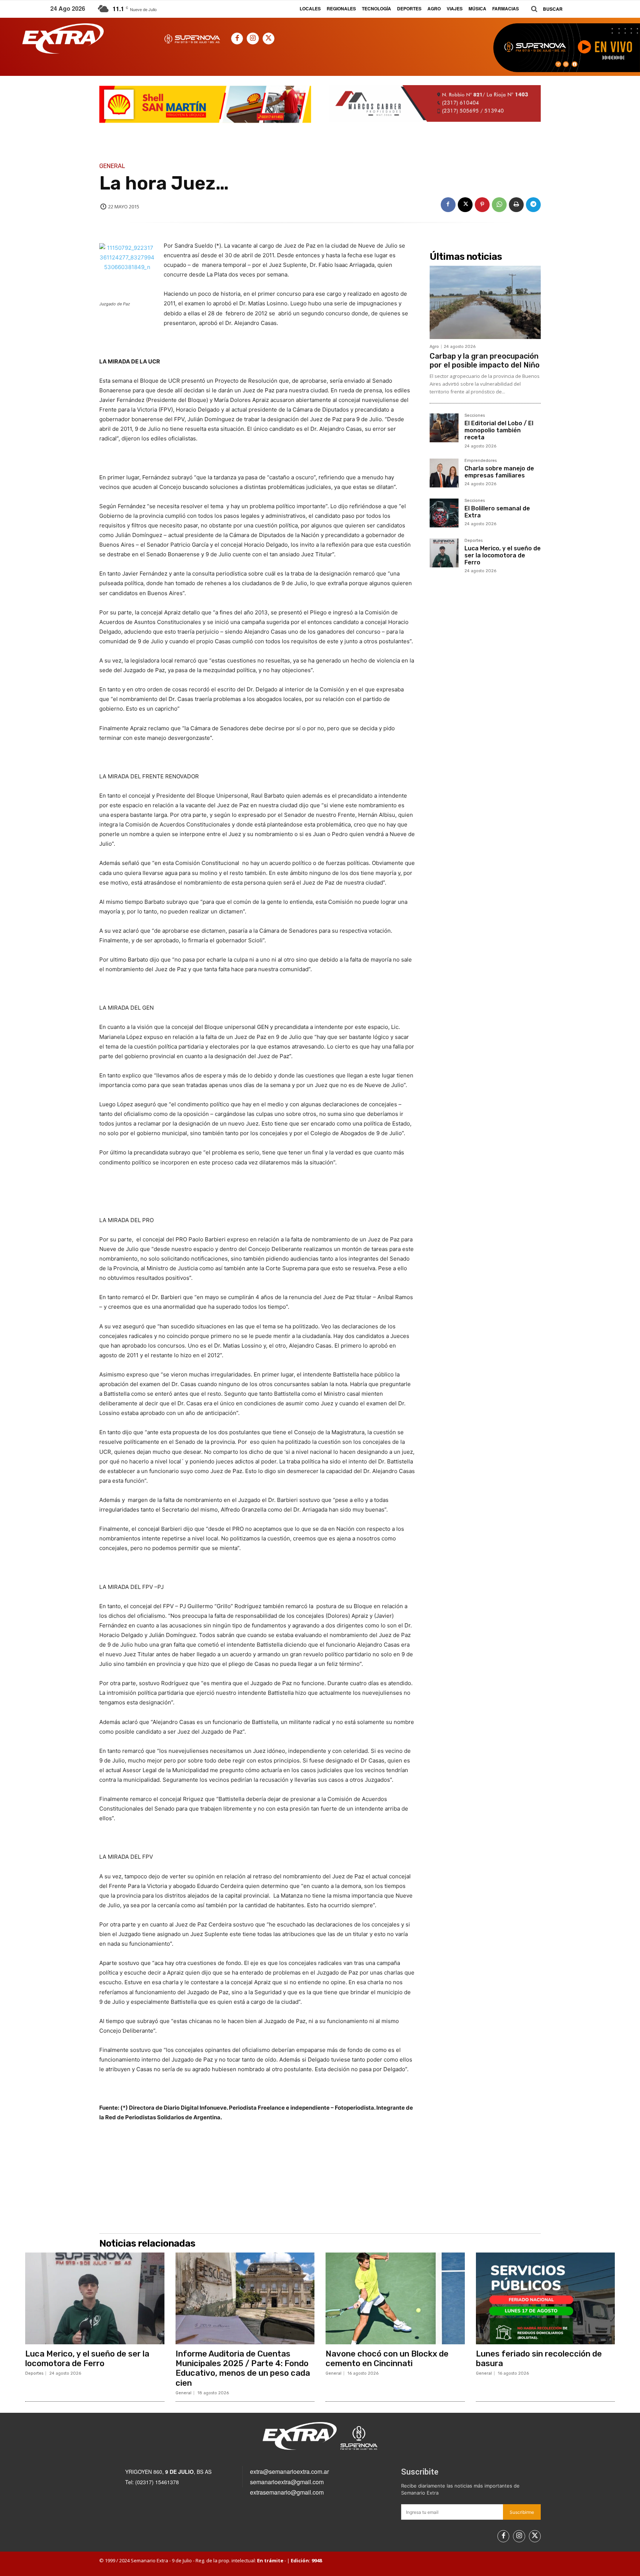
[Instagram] (253, 38)
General (112, 166)
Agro (434, 347)
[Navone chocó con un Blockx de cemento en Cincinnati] (395, 2298)
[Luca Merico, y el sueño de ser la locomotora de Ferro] (444, 553)
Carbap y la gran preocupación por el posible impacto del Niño (485, 360)
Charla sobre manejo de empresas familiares (499, 472)
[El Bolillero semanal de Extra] (444, 513)
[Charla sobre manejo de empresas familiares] (444, 473)
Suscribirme (522, 2512)
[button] (544, 9)
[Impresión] (516, 205)
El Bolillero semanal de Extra (497, 512)
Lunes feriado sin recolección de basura (539, 2359)
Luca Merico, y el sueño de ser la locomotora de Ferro (503, 555)
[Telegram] (533, 205)
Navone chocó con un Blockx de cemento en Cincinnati (387, 2359)
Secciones (475, 416)
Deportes (474, 541)
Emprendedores (481, 461)
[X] (269, 38)
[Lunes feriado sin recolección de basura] (546, 2298)
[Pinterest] (482, 205)
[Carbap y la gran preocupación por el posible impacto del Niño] (485, 302)
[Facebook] (237, 38)
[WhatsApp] (499, 205)
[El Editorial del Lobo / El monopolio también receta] (444, 428)
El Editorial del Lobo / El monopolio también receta (499, 430)
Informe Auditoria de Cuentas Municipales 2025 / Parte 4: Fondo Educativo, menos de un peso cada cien (243, 2368)
